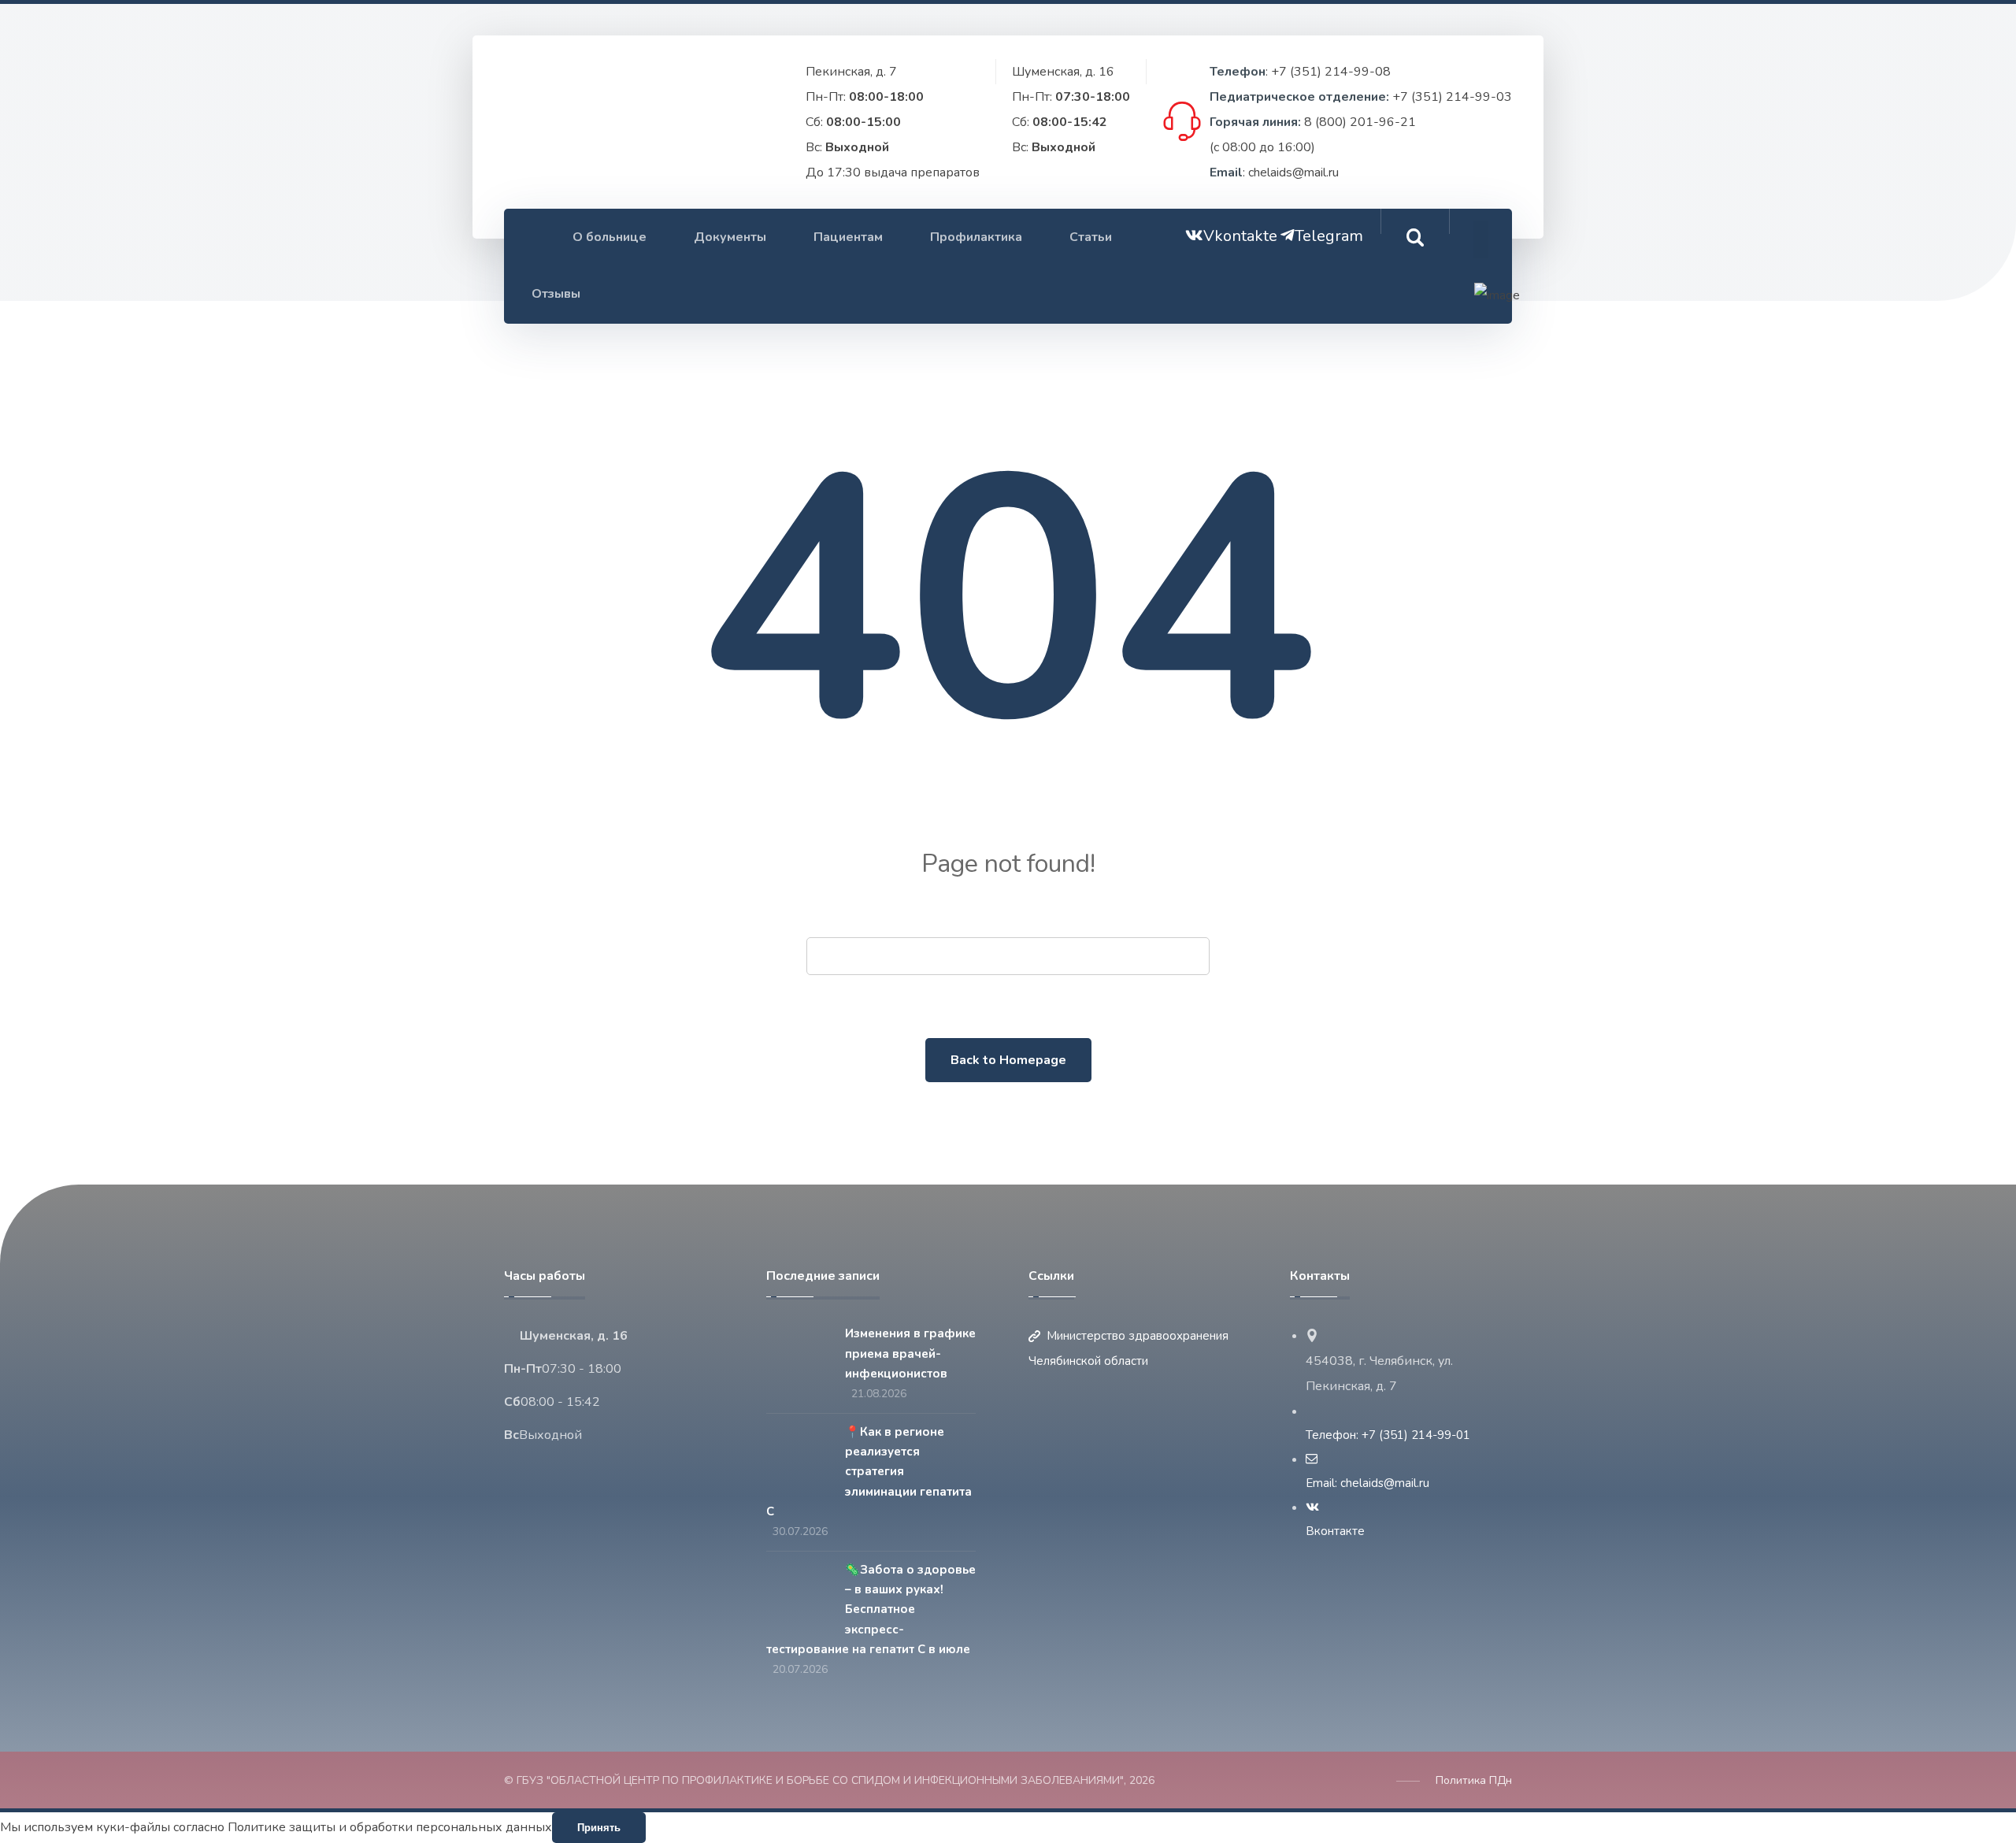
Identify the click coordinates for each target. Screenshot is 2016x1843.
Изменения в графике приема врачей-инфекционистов (910, 1353)
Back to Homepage (1008, 1060)
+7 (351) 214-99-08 (1331, 72)
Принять (599, 1828)
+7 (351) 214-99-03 (1452, 97)
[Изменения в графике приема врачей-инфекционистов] (798, 1355)
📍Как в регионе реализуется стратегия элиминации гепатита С (869, 1472)
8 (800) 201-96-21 (1360, 122)
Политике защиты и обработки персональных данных (390, 1827)
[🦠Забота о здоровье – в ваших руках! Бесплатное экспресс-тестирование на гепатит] (798, 1591)
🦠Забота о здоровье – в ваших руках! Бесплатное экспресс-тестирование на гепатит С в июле (871, 1609)
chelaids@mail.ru (1293, 172)
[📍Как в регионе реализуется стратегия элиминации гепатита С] (798, 1453)
